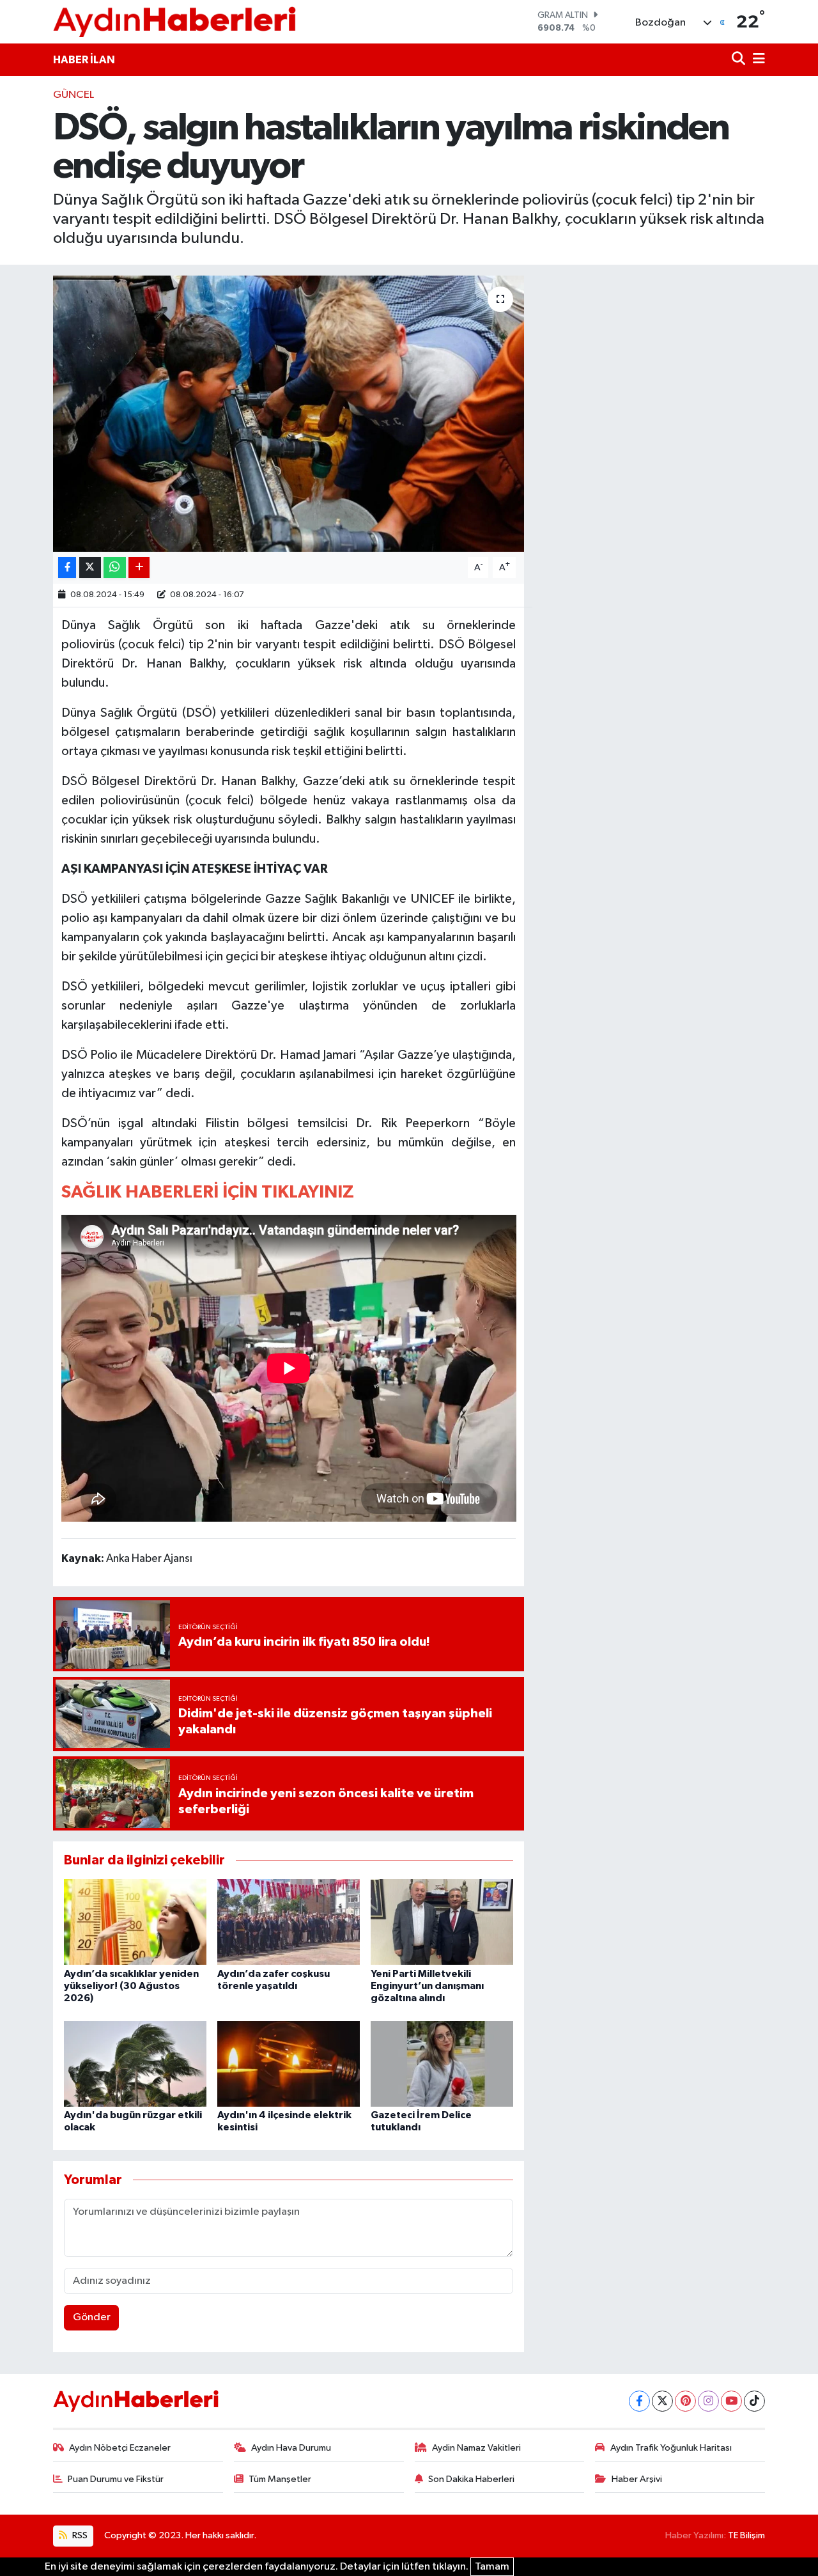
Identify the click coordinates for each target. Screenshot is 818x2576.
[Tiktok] (754, 2401)
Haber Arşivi (637, 2479)
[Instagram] (708, 2401)
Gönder (92, 2317)
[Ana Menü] (757, 60)
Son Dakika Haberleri (471, 2479)
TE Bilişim (746, 2535)
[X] (662, 2401)
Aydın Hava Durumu (291, 2448)
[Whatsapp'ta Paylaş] (115, 567)
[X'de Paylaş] (90, 567)
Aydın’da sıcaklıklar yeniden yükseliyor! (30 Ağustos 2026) (131, 1986)
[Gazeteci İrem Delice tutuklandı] (442, 2064)
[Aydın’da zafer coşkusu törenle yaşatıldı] (289, 1922)
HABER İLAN (84, 60)
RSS (79, 2535)
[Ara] (740, 60)
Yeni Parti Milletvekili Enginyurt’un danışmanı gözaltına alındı (427, 1986)
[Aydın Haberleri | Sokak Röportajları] (174, 21)
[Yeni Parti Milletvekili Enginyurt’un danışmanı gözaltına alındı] (442, 1922)
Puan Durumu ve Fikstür (116, 2479)
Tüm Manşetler (280, 2479)
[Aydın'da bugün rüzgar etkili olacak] (135, 2064)
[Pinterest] (685, 2401)
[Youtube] (731, 2401)
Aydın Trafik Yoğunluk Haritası (671, 2448)
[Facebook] (639, 2401)
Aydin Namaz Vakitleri (476, 2448)
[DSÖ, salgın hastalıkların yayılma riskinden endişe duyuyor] (289, 414)
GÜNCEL (73, 95)
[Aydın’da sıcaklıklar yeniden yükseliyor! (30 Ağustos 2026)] (135, 1922)
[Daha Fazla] (139, 567)
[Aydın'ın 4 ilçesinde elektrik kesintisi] (289, 2064)
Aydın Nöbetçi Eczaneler (120, 2448)
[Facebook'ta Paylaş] (67, 567)
